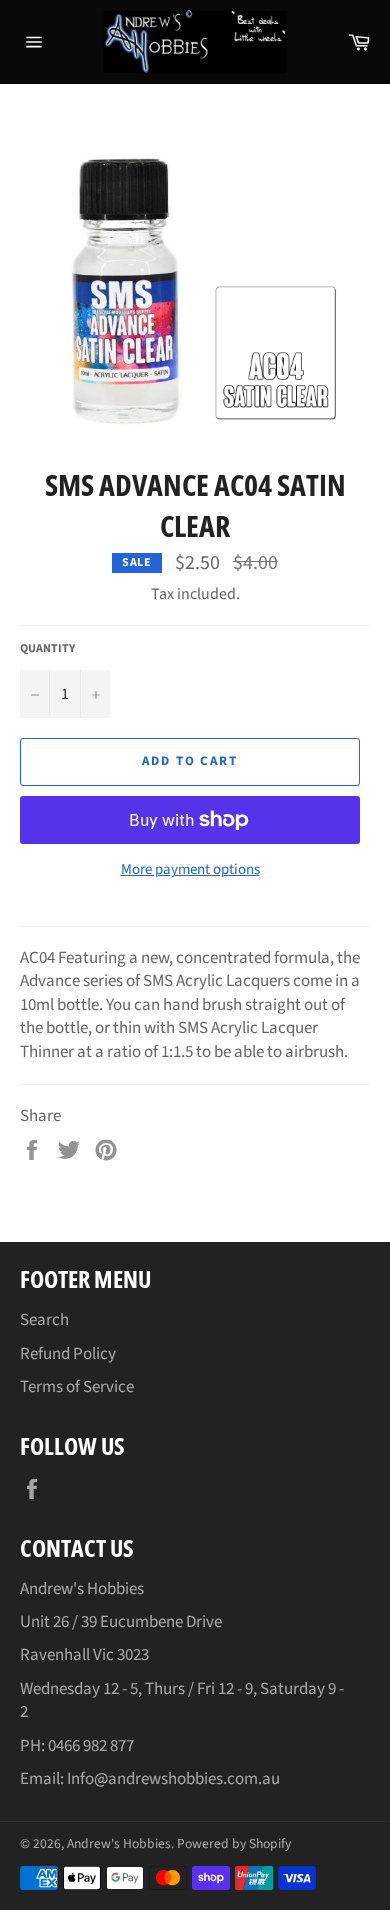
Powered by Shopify (234, 1843)
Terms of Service (77, 1387)
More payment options (190, 870)
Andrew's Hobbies (119, 1843)
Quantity (47, 649)
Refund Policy (68, 1354)
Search (44, 1320)
